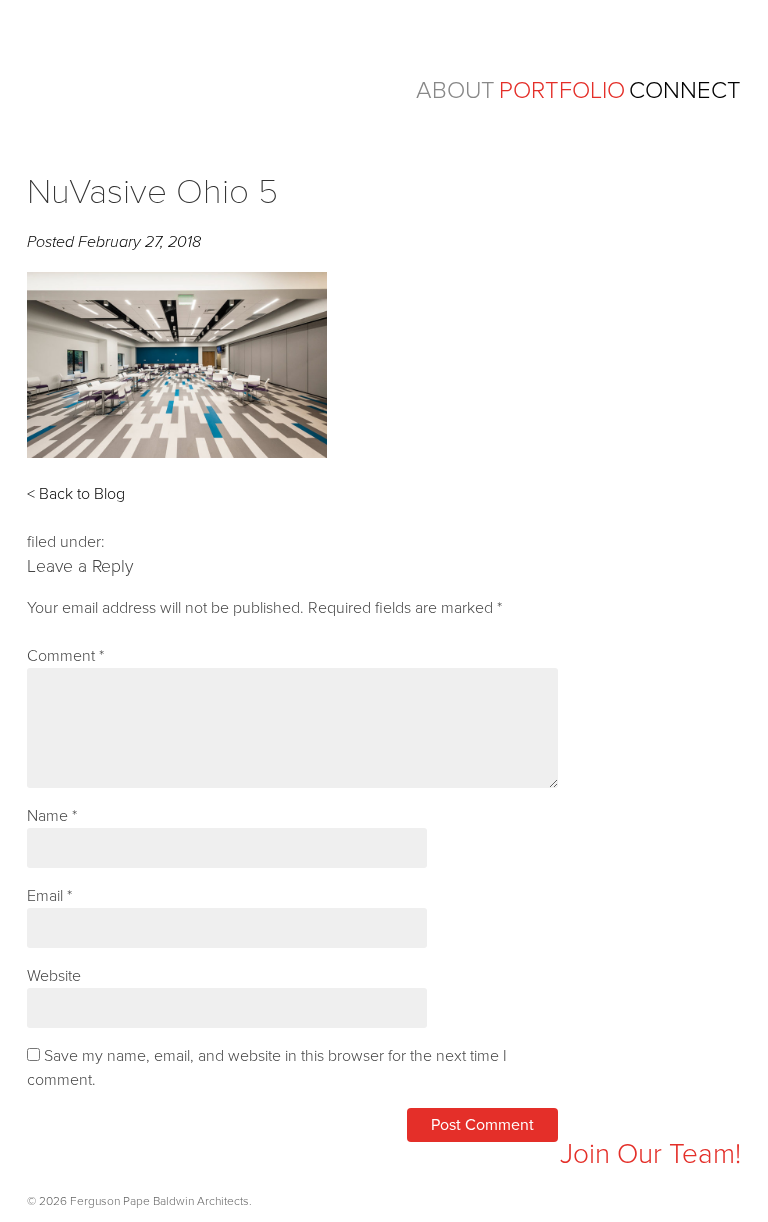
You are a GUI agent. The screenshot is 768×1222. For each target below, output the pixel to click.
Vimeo (162, 1157)
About (455, 90)
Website (54, 976)
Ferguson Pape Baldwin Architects (182, 78)
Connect (685, 90)
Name (52, 816)
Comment (65, 656)
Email (49, 896)
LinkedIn (122, 1157)
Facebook (82, 1157)
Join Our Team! (650, 1154)
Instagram (42, 1157)
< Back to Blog (76, 494)
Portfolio (562, 90)
